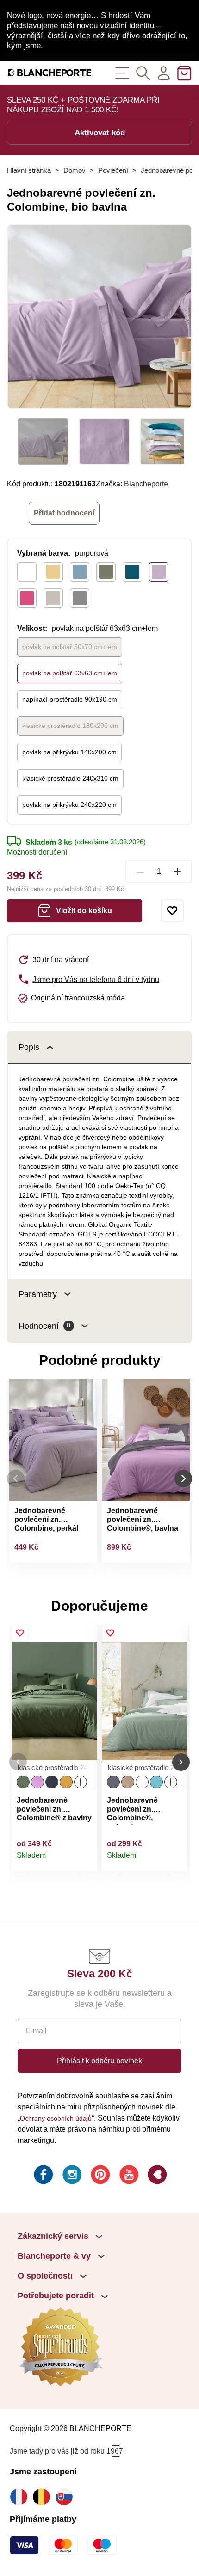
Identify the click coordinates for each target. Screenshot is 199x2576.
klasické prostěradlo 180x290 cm (70, 726)
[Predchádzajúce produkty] (16, 1479)
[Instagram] (71, 2176)
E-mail (36, 2030)
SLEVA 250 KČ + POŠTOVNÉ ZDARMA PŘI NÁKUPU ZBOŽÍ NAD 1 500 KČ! (83, 105)
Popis (29, 1047)
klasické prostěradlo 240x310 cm (70, 778)
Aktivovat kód (100, 133)
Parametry (38, 1294)
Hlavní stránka (29, 170)
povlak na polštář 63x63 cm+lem (70, 673)
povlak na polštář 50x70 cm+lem (70, 647)
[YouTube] (128, 2176)
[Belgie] (44, 2497)
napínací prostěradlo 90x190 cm (70, 699)
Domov (75, 170)
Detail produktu (85, 1860)
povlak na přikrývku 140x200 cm (69, 752)
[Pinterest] (99, 2176)
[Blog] (156, 2176)
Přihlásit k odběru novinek (99, 2061)
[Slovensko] (66, 2497)
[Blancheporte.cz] (50, 73)
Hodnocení (44, 1326)
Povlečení (113, 170)
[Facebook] (43, 2176)
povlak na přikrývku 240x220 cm (69, 805)
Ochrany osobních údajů (56, 2118)
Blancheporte (146, 484)
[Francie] (21, 2497)
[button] (18, 1762)
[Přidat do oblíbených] (172, 911)
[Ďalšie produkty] (183, 1479)
